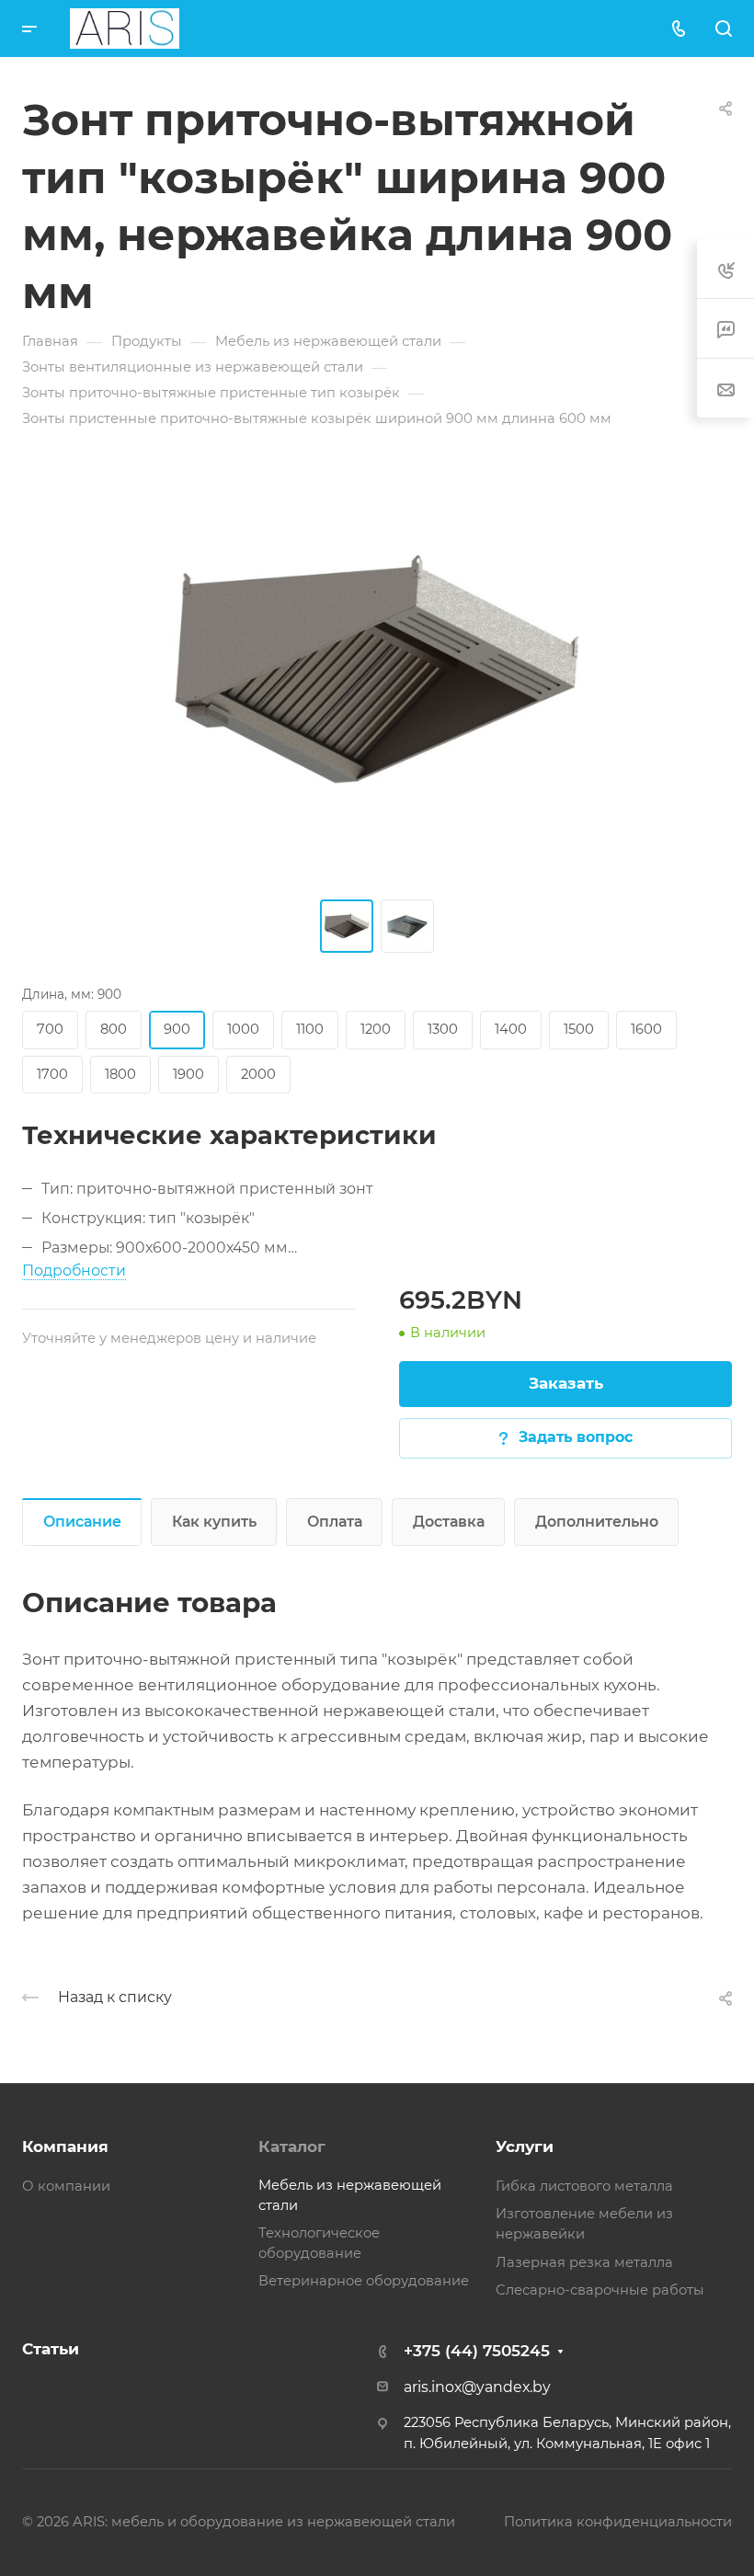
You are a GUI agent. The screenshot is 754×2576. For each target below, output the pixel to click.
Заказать (566, 1383)
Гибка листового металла (584, 2186)
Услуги (525, 2147)
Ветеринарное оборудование (364, 2281)
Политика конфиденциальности (618, 2522)
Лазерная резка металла (584, 2262)
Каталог (292, 2147)
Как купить (214, 1522)
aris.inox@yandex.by (477, 2387)
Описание (82, 1522)
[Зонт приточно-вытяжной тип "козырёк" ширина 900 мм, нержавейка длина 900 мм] (377, 676)
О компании (66, 2186)
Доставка (449, 1522)
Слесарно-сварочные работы (600, 2290)
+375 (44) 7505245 (477, 2351)
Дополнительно (597, 1522)
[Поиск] (723, 29)
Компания (65, 2147)
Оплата (335, 1522)
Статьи (51, 2349)
